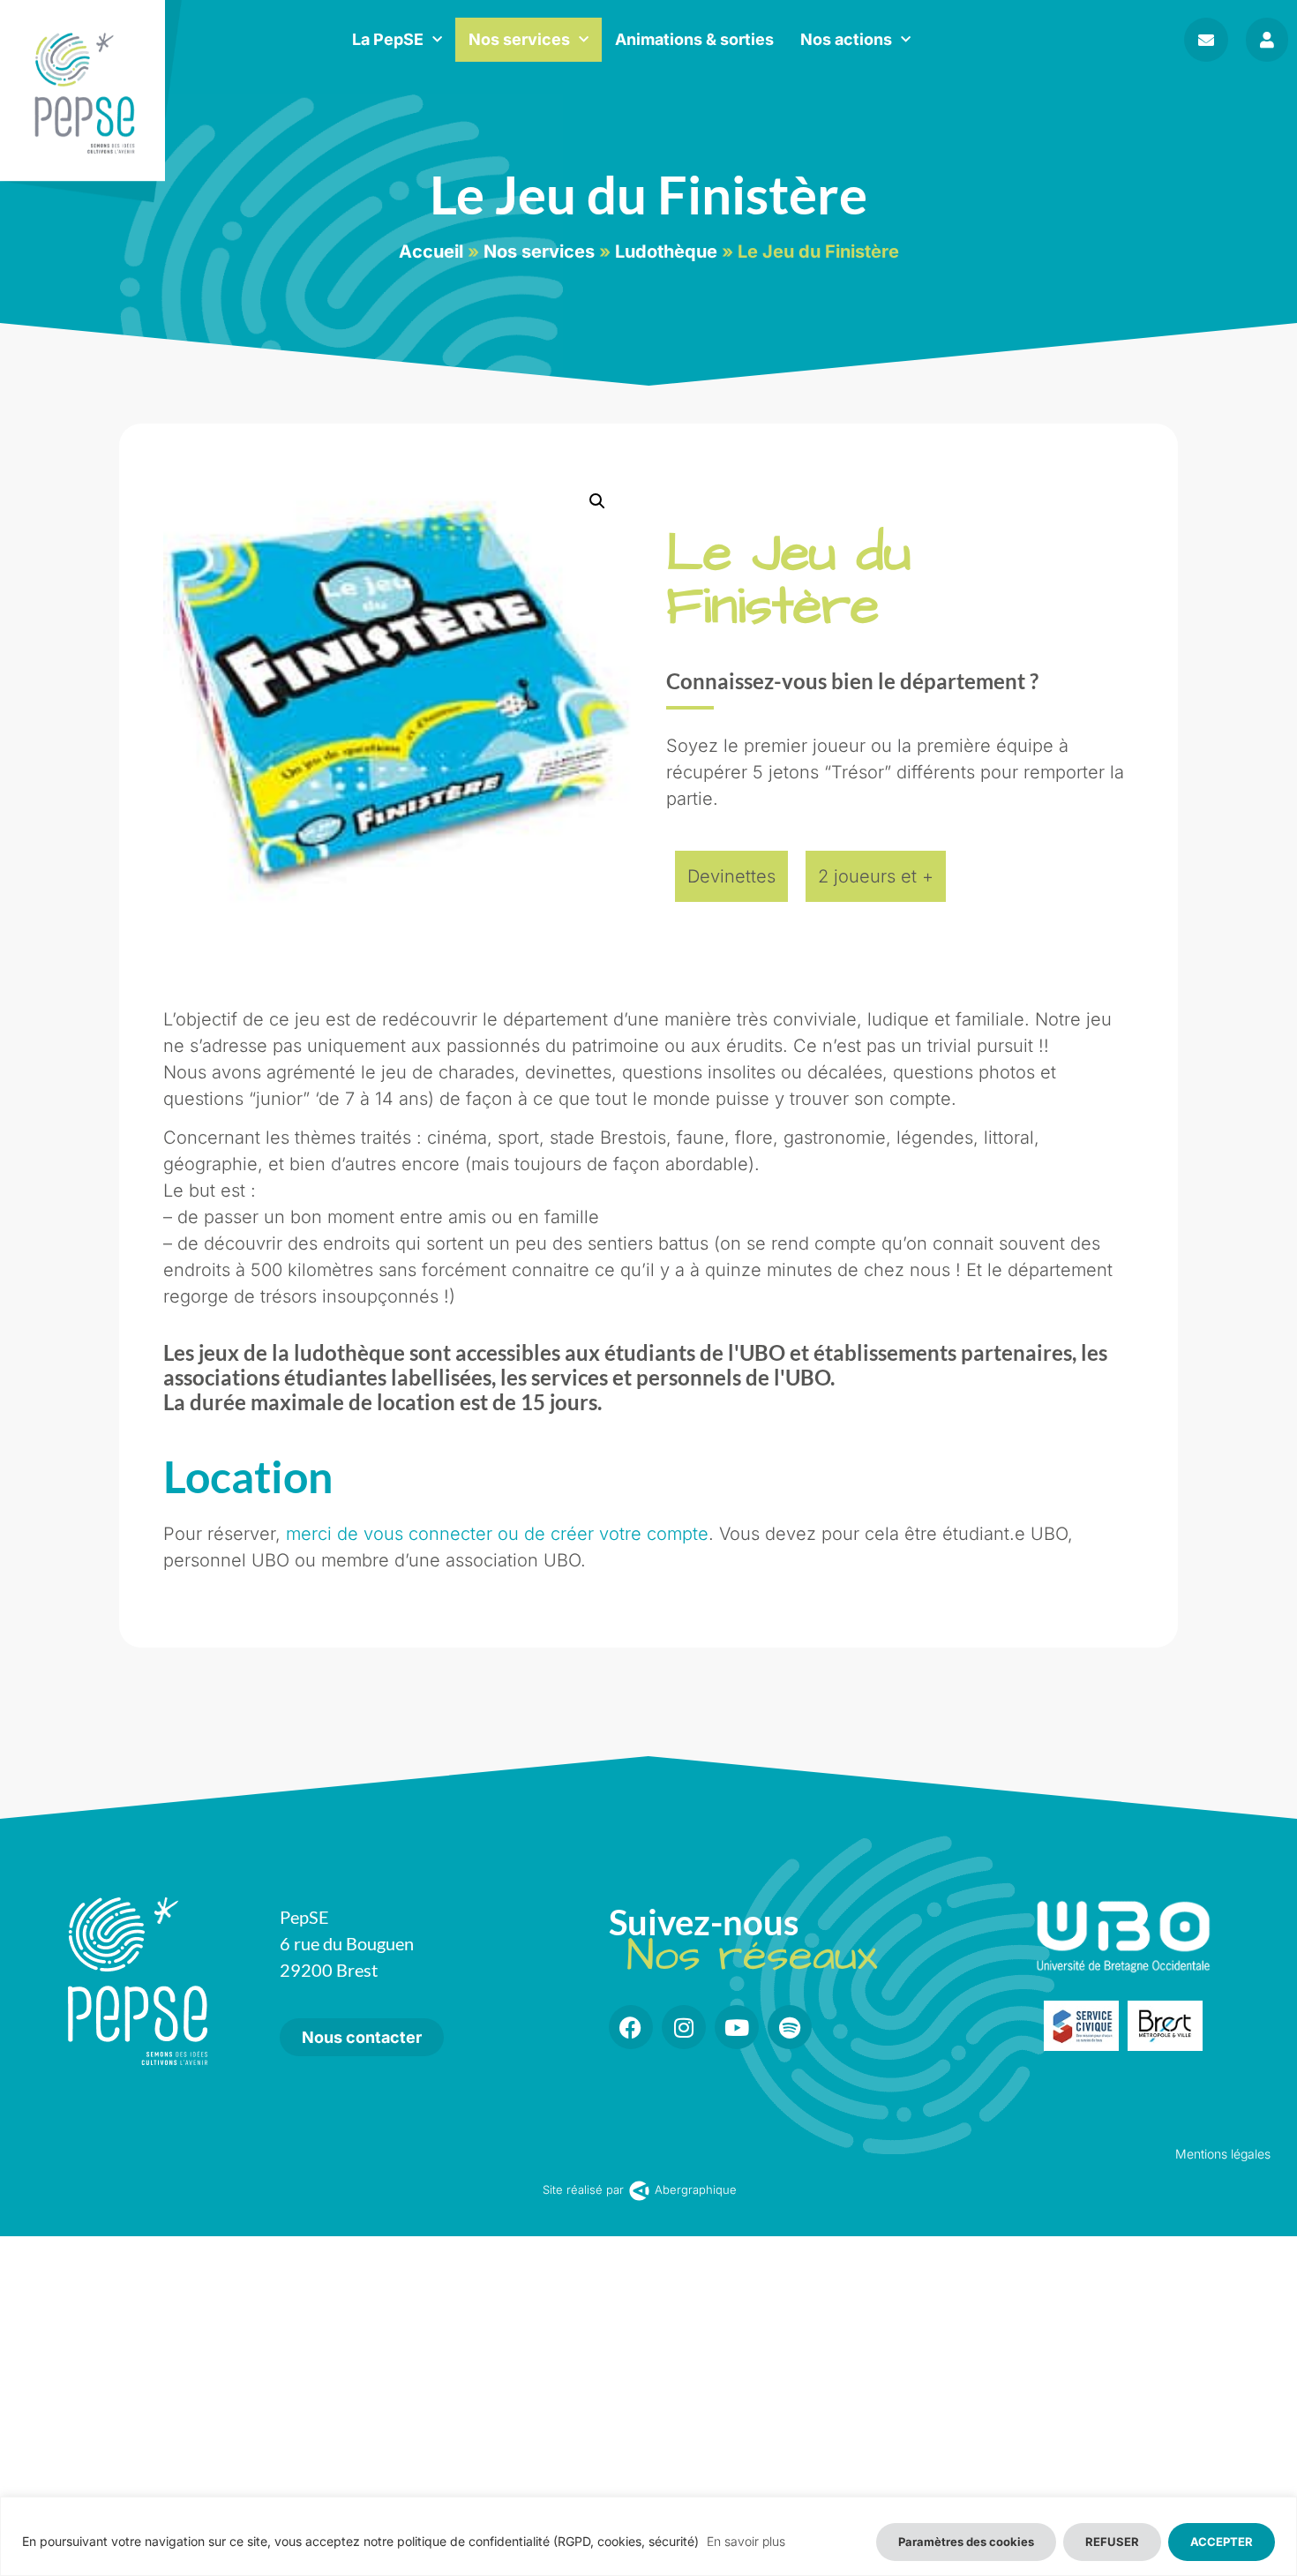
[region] (648, 2536)
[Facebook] (631, 2027)
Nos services (519, 39)
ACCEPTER (1222, 2542)
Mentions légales (1223, 2154)
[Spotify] (790, 2027)
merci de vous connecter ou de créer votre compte (497, 1534)
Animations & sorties (694, 39)
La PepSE (388, 39)
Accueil (431, 252)
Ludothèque (666, 252)
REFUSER (1112, 2542)
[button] (597, 501)
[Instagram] (684, 2027)
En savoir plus (746, 2541)
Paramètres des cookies (966, 2542)
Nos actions (846, 39)
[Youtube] (737, 2027)
